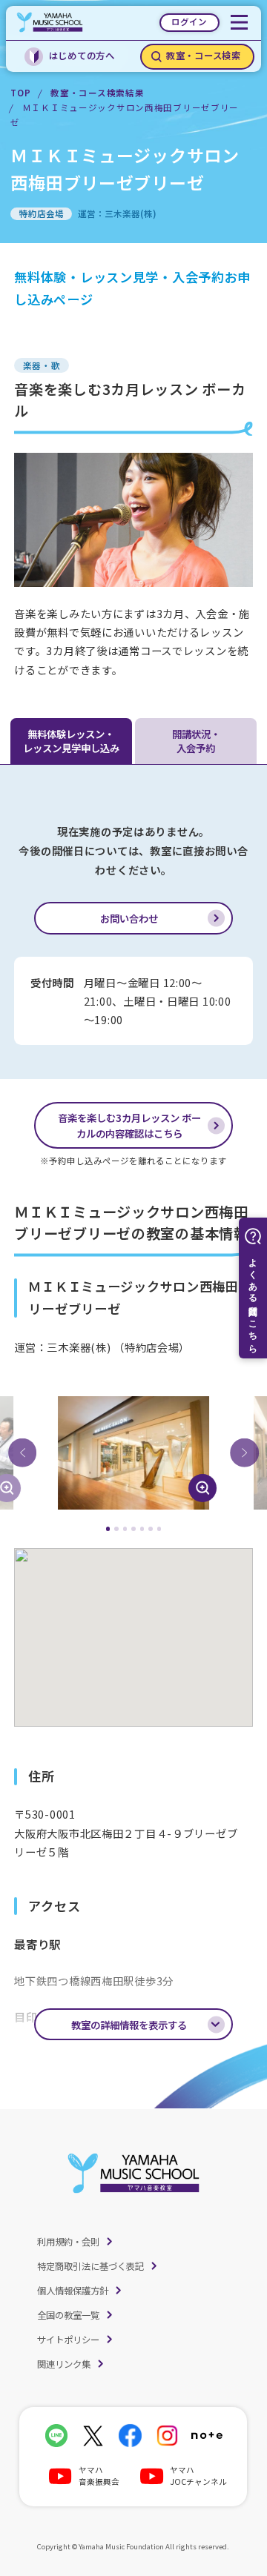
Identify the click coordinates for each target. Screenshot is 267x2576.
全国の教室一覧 (68, 2315)
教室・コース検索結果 (97, 93)
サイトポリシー (68, 2340)
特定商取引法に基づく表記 (90, 2266)
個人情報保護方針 (73, 2291)
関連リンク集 (64, 2364)
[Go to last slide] (22, 1453)
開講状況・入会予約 (196, 741)
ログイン (189, 21)
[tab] (108, 1529)
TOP (20, 93)
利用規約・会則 (68, 2242)
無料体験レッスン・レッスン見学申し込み (71, 741)
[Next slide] (244, 1453)
